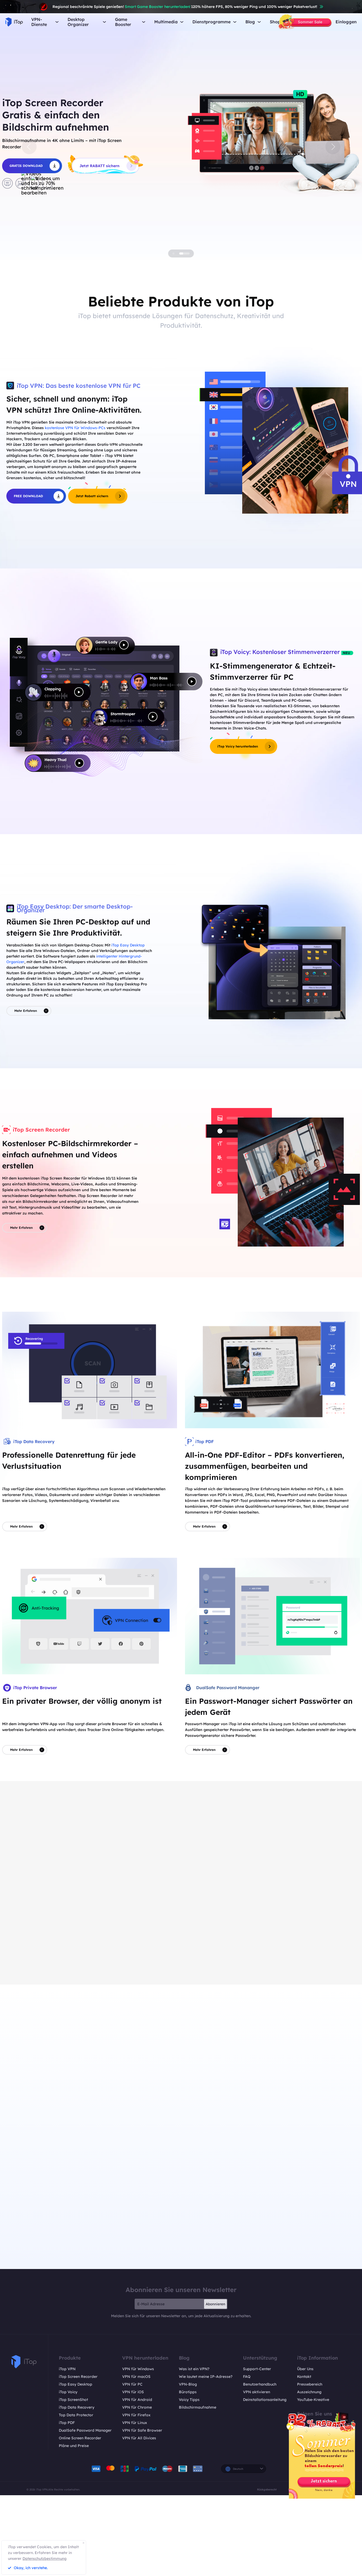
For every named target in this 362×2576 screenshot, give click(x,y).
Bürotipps (188, 2392)
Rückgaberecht (267, 2489)
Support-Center (257, 2369)
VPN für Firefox (136, 2415)
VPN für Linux (135, 2423)
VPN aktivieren (257, 2392)
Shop (275, 22)
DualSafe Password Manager (85, 2430)
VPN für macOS (136, 2377)
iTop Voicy (68, 2392)
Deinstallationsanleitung (265, 2400)
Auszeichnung (309, 2392)
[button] (29, 147)
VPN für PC (132, 2384)
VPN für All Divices (139, 2438)
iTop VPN (67, 2369)
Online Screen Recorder (80, 2438)
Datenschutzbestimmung (45, 2559)
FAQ (247, 2377)
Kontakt (304, 2377)
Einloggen (346, 22)
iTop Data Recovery (77, 2407)
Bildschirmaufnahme (198, 2407)
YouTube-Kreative (313, 2400)
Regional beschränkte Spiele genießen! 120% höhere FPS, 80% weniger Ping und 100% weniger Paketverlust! (185, 7)
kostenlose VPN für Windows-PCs (75, 428)
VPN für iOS (133, 2392)
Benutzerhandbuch (260, 2384)
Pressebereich (310, 2384)
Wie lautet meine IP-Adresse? (206, 2377)
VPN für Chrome (137, 2407)
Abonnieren (215, 2304)
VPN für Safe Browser (142, 2430)
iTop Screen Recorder (78, 2377)
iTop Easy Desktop (128, 945)
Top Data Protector (76, 2415)
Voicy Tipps (189, 2400)
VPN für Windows (138, 2369)
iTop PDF (67, 2423)
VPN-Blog (188, 2384)
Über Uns (305, 2369)
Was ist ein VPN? (194, 2369)
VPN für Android (137, 2400)
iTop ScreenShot (73, 2400)
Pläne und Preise (74, 2446)
